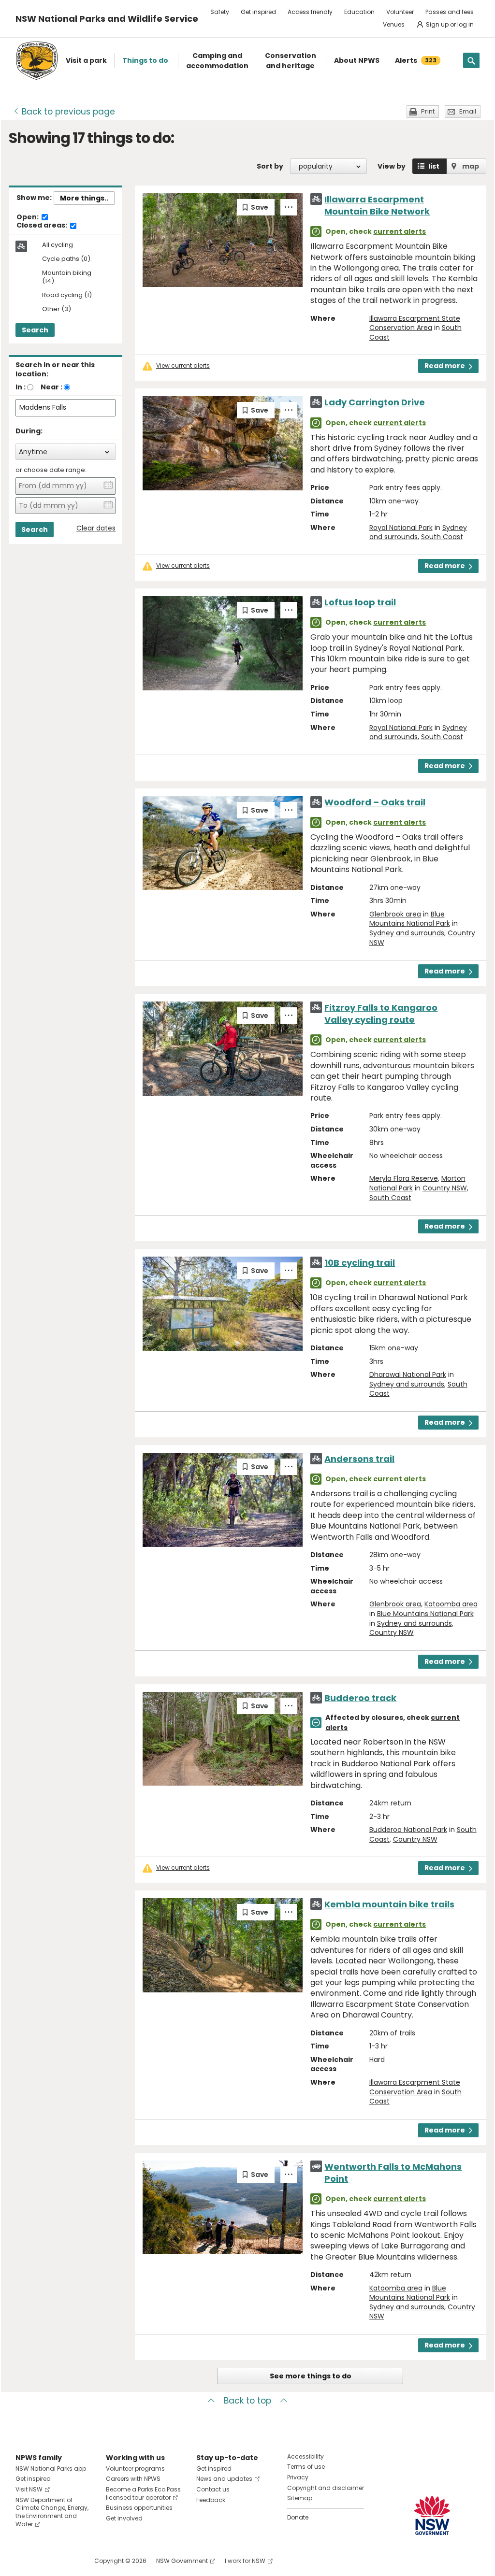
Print (428, 111)
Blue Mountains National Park (410, 919)
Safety (220, 12)
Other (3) (57, 309)
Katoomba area (451, 1604)
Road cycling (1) (67, 295)
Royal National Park (401, 528)
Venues (394, 24)
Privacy (298, 2477)
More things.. (84, 198)
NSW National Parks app (51, 2469)
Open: (28, 217)
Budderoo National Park (408, 1830)
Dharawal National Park (408, 1374)
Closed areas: (43, 226)
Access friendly (310, 12)
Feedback (211, 2500)
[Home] (37, 61)
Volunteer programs (135, 2469)
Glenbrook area (395, 914)
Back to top (247, 2401)
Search (35, 330)
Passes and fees (450, 12)
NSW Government (182, 2561)
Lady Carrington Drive (375, 402)
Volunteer (400, 12)
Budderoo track (360, 1698)
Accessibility (306, 2456)
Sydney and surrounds (407, 933)
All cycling (58, 245)
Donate (298, 2517)
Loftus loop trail (360, 602)
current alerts (400, 231)
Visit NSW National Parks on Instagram (45, 2561)
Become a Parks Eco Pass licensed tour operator (143, 2493)
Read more (445, 366)
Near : (51, 387)
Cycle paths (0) (66, 259)
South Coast (442, 537)
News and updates (224, 2479)
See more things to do (311, 2376)
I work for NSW (245, 2561)
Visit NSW (29, 2489)
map (471, 166)
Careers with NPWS (133, 2479)
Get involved (124, 2518)
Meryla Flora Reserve (404, 1178)
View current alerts (183, 366)
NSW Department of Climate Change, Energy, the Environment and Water (52, 2512)
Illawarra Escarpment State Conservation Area (415, 323)
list (434, 166)
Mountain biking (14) (67, 277)
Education (359, 12)
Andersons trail (359, 1459)
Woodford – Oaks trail (375, 802)
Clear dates (96, 528)
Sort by (270, 166)
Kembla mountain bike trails (389, 1904)
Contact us (213, 2489)
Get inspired (258, 12)
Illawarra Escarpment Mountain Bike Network (377, 205)
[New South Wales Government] (432, 2515)
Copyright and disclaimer (326, 2488)
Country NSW (445, 1188)
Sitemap (300, 2498)
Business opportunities (139, 2508)
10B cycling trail (360, 1263)
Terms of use (306, 2467)
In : (21, 387)
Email (468, 111)
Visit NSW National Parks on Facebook (24, 2561)
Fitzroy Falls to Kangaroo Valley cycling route (381, 1014)
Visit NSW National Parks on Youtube (66, 2561)
